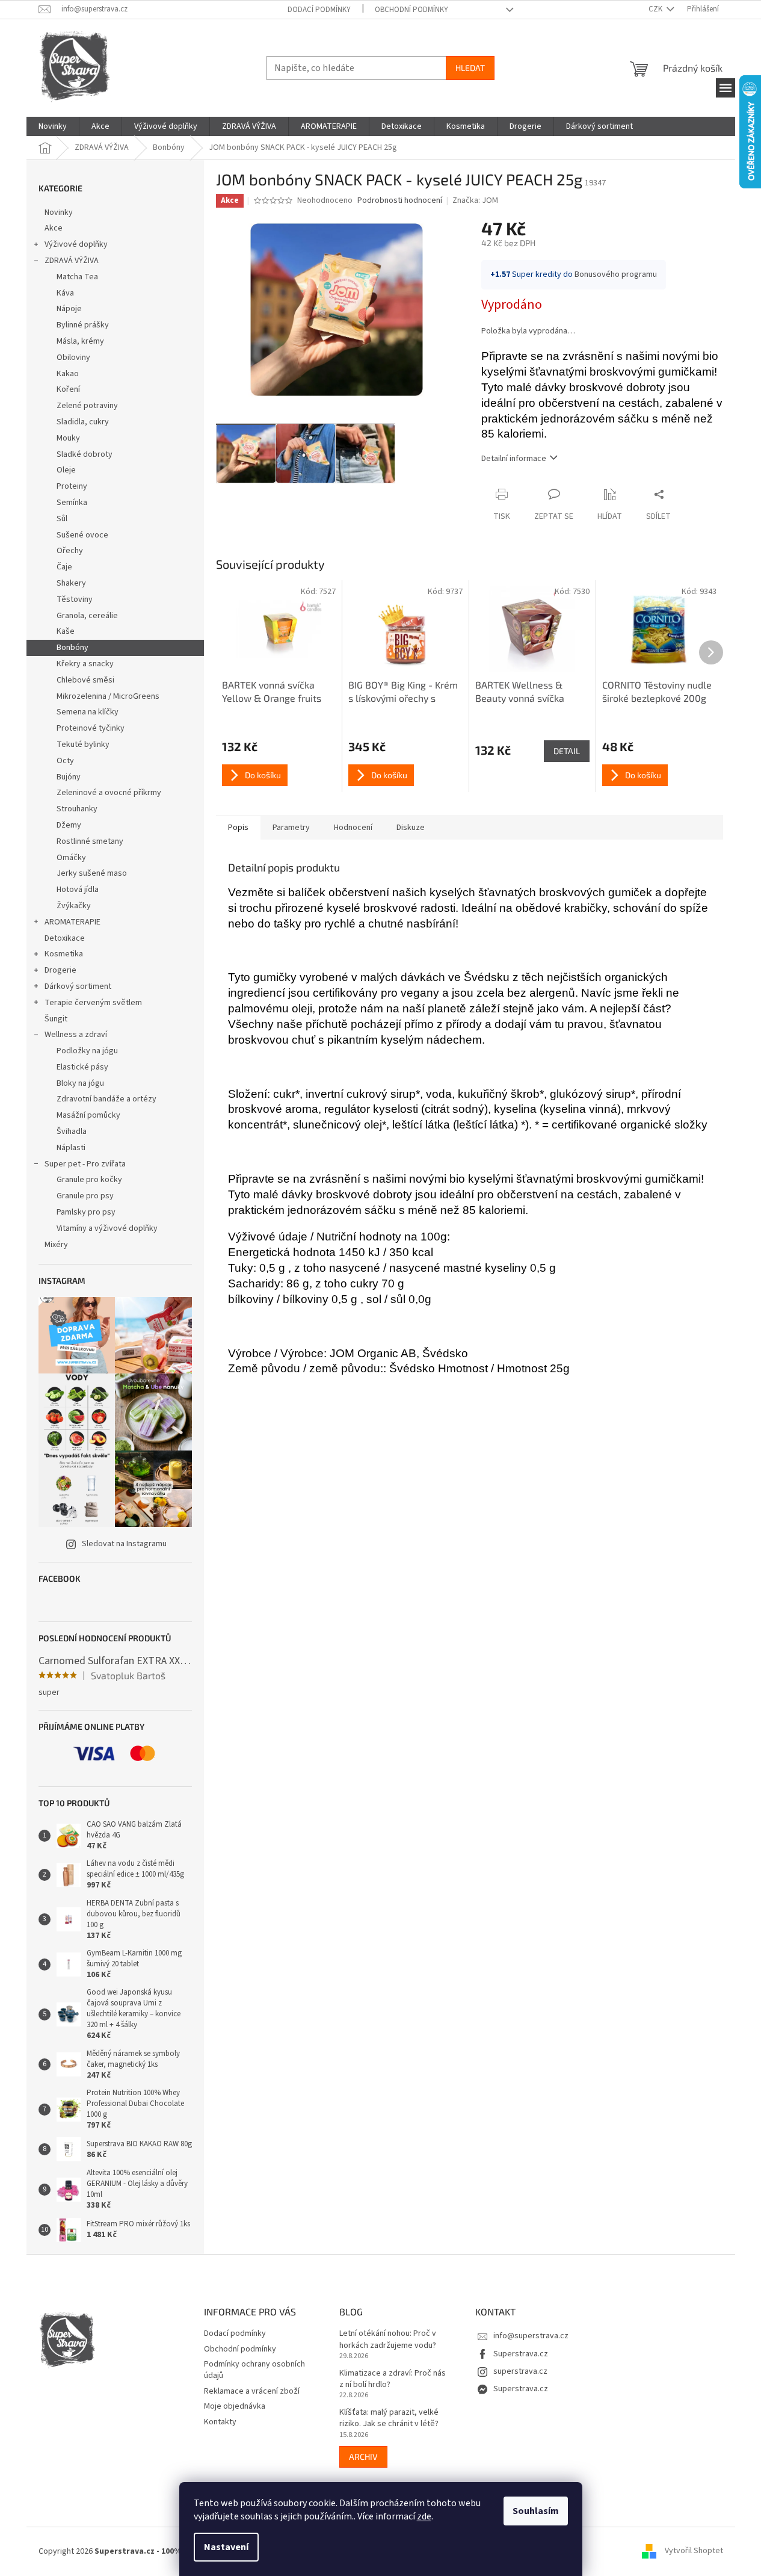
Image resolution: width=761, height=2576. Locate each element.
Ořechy (70, 551)
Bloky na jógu (80, 1083)
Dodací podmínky (319, 10)
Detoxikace (65, 938)
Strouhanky (77, 809)
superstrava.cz (520, 2371)
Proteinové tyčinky (91, 728)
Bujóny (69, 777)
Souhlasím (536, 2511)
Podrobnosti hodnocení (400, 201)
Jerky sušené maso (92, 873)
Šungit (56, 1019)
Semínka (72, 503)
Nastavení (226, 2547)
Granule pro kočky (89, 1180)
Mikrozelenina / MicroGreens (108, 696)
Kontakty (220, 2422)
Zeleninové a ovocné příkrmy (109, 793)
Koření (68, 389)
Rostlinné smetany (90, 841)
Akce (54, 228)
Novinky (59, 212)
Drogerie (60, 970)
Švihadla (72, 1132)
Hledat (470, 68)
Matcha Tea (77, 277)
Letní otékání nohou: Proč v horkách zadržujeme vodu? (388, 2339)
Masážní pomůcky (88, 1115)
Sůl (62, 519)
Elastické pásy (82, 1067)
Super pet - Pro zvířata (85, 1164)
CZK (656, 9)
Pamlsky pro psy (86, 1212)
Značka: (475, 200)
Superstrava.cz (521, 2354)
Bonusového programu (616, 274)
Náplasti (71, 1148)
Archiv (363, 2457)
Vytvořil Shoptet (694, 2551)
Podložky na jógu (87, 1051)
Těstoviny (75, 599)
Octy (65, 761)
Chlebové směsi (85, 680)
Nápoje (69, 309)
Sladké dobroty (85, 454)
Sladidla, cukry (83, 422)
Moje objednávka (235, 2406)
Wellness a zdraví (76, 1035)
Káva (65, 293)
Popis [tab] (238, 828)
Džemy (69, 825)
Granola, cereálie (87, 616)
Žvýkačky (74, 906)
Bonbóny (72, 648)
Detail (567, 751)
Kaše (66, 631)
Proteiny (72, 486)
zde (424, 2516)
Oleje (66, 470)
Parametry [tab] (291, 828)
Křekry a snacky (85, 664)
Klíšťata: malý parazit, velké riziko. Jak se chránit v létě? (389, 2418)
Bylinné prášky (83, 325)
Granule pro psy (85, 1196)
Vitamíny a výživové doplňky (107, 1228)
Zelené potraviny (87, 406)
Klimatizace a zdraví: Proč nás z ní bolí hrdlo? (393, 2379)
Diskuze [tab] (411, 828)
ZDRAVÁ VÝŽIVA (72, 261)
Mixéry (56, 1245)
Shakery (71, 583)
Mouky (68, 438)
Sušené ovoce (82, 535)
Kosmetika (64, 954)
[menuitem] (53, 126)
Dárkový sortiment (78, 986)
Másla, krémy (80, 341)
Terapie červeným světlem (93, 1003)
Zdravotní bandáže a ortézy (106, 1099)
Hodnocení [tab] (353, 828)
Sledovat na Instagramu (124, 1544)
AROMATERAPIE (72, 922)
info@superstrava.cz (531, 2336)
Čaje (64, 567)
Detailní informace (514, 459)
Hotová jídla (78, 890)
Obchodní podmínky (411, 10)
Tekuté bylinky (83, 745)
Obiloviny (73, 358)
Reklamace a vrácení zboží (252, 2391)
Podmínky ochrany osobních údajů (254, 2370)
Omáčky (71, 858)
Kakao (68, 374)
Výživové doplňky (76, 244)
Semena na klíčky (88, 712)
